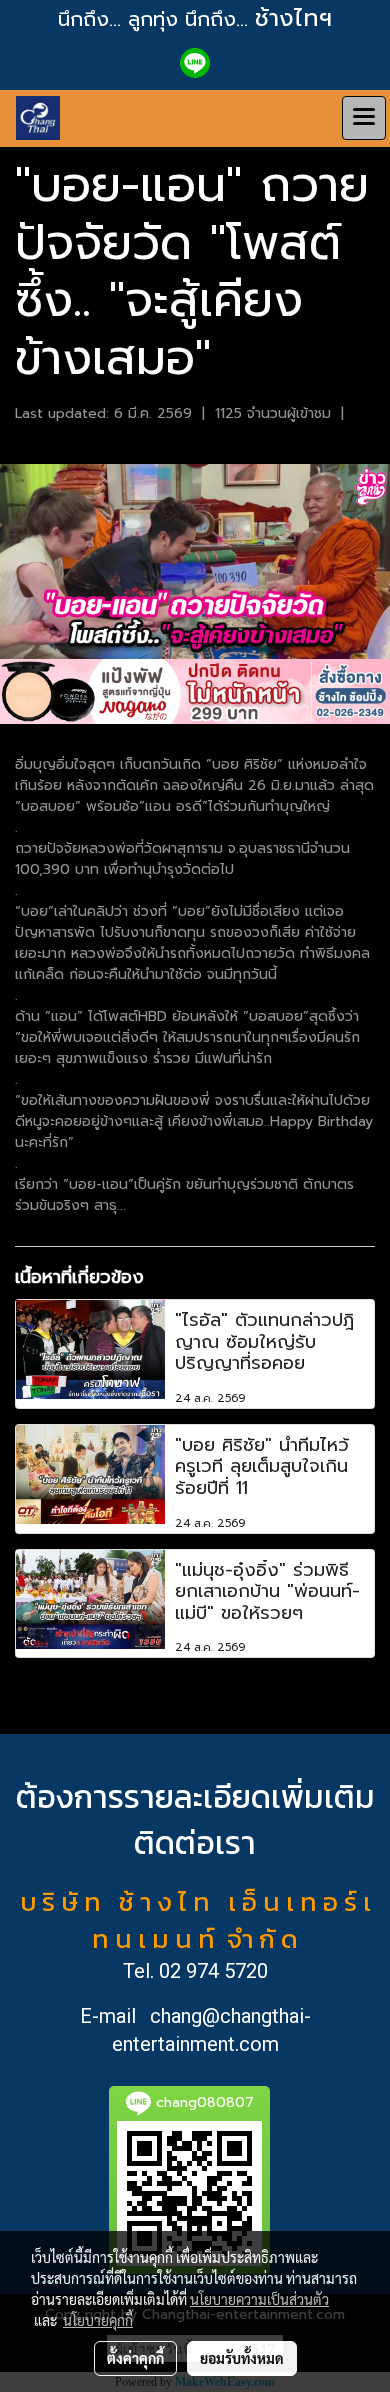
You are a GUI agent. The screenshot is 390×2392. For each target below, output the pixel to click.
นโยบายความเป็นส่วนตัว (259, 2299)
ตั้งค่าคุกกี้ (135, 2358)
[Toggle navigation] (364, 118)
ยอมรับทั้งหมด (242, 2358)
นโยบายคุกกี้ (98, 2320)
